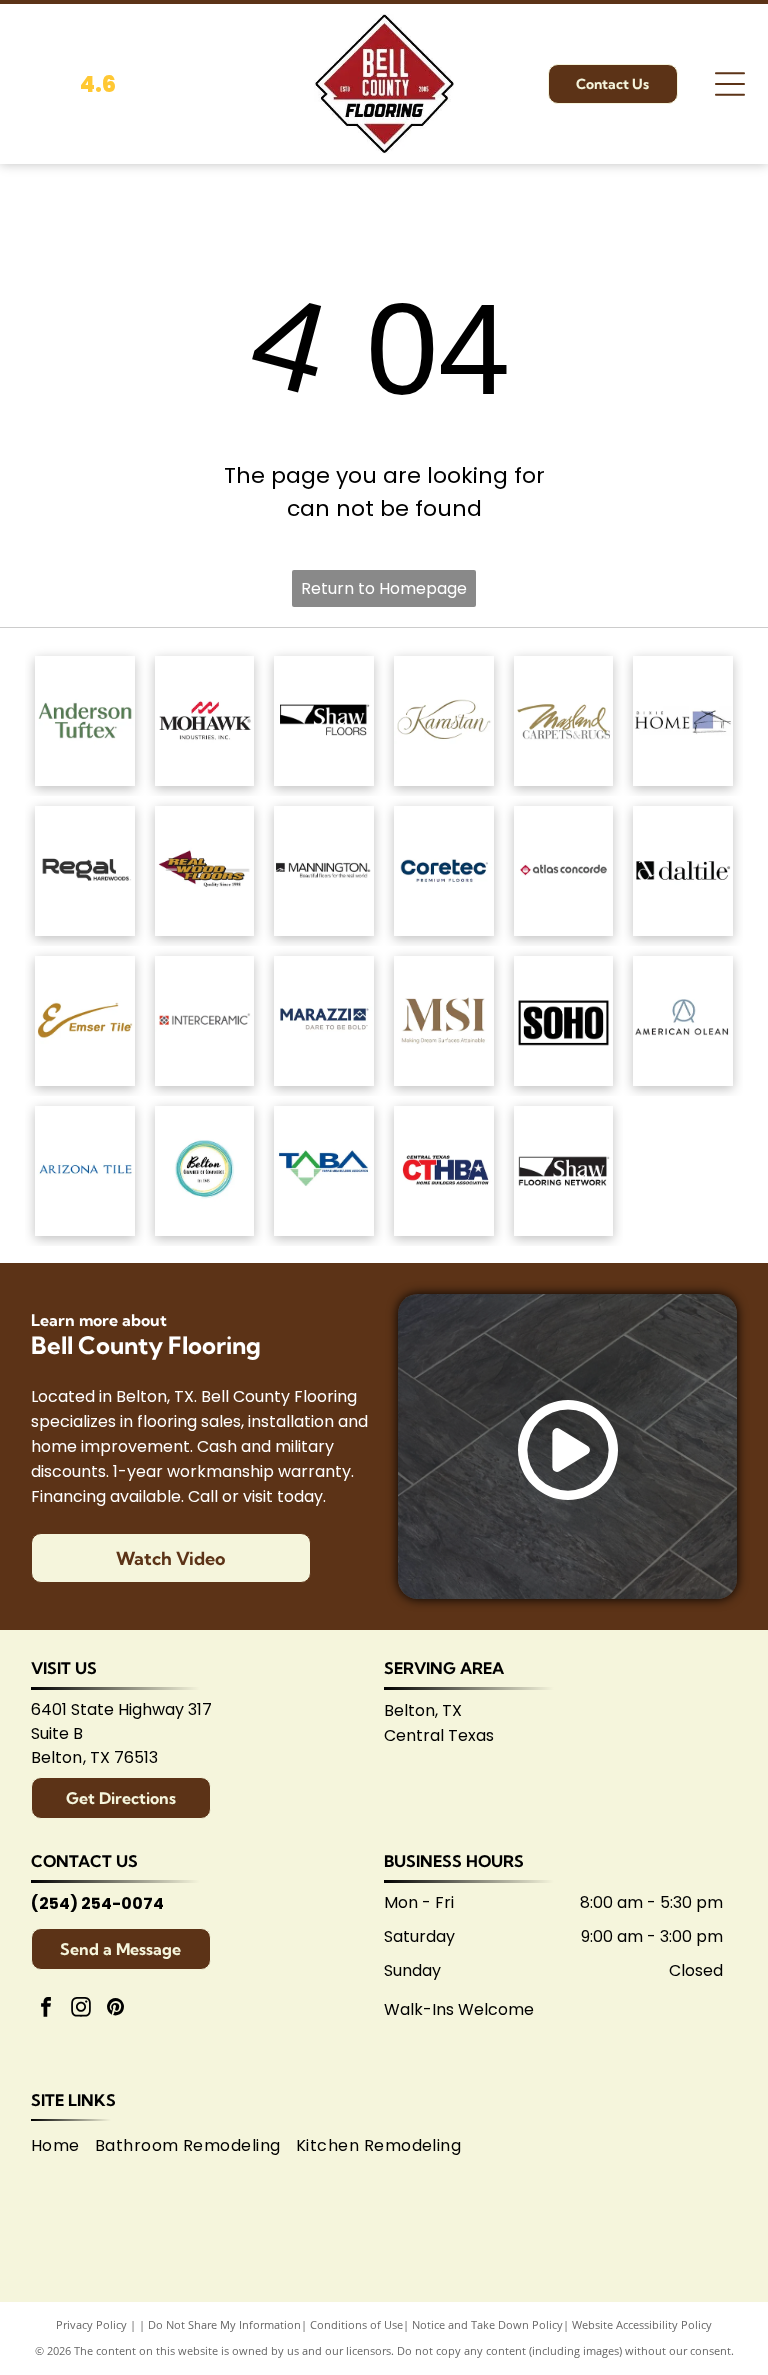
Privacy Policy (91, 2324)
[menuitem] (63, 2146)
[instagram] (81, 2009)
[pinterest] (116, 2009)
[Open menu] (730, 84)
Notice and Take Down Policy (487, 2324)
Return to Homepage (384, 588)
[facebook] (46, 2009)
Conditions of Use (356, 2324)
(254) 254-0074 (97, 1903)
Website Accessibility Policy (642, 2324)
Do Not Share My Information (224, 2324)
